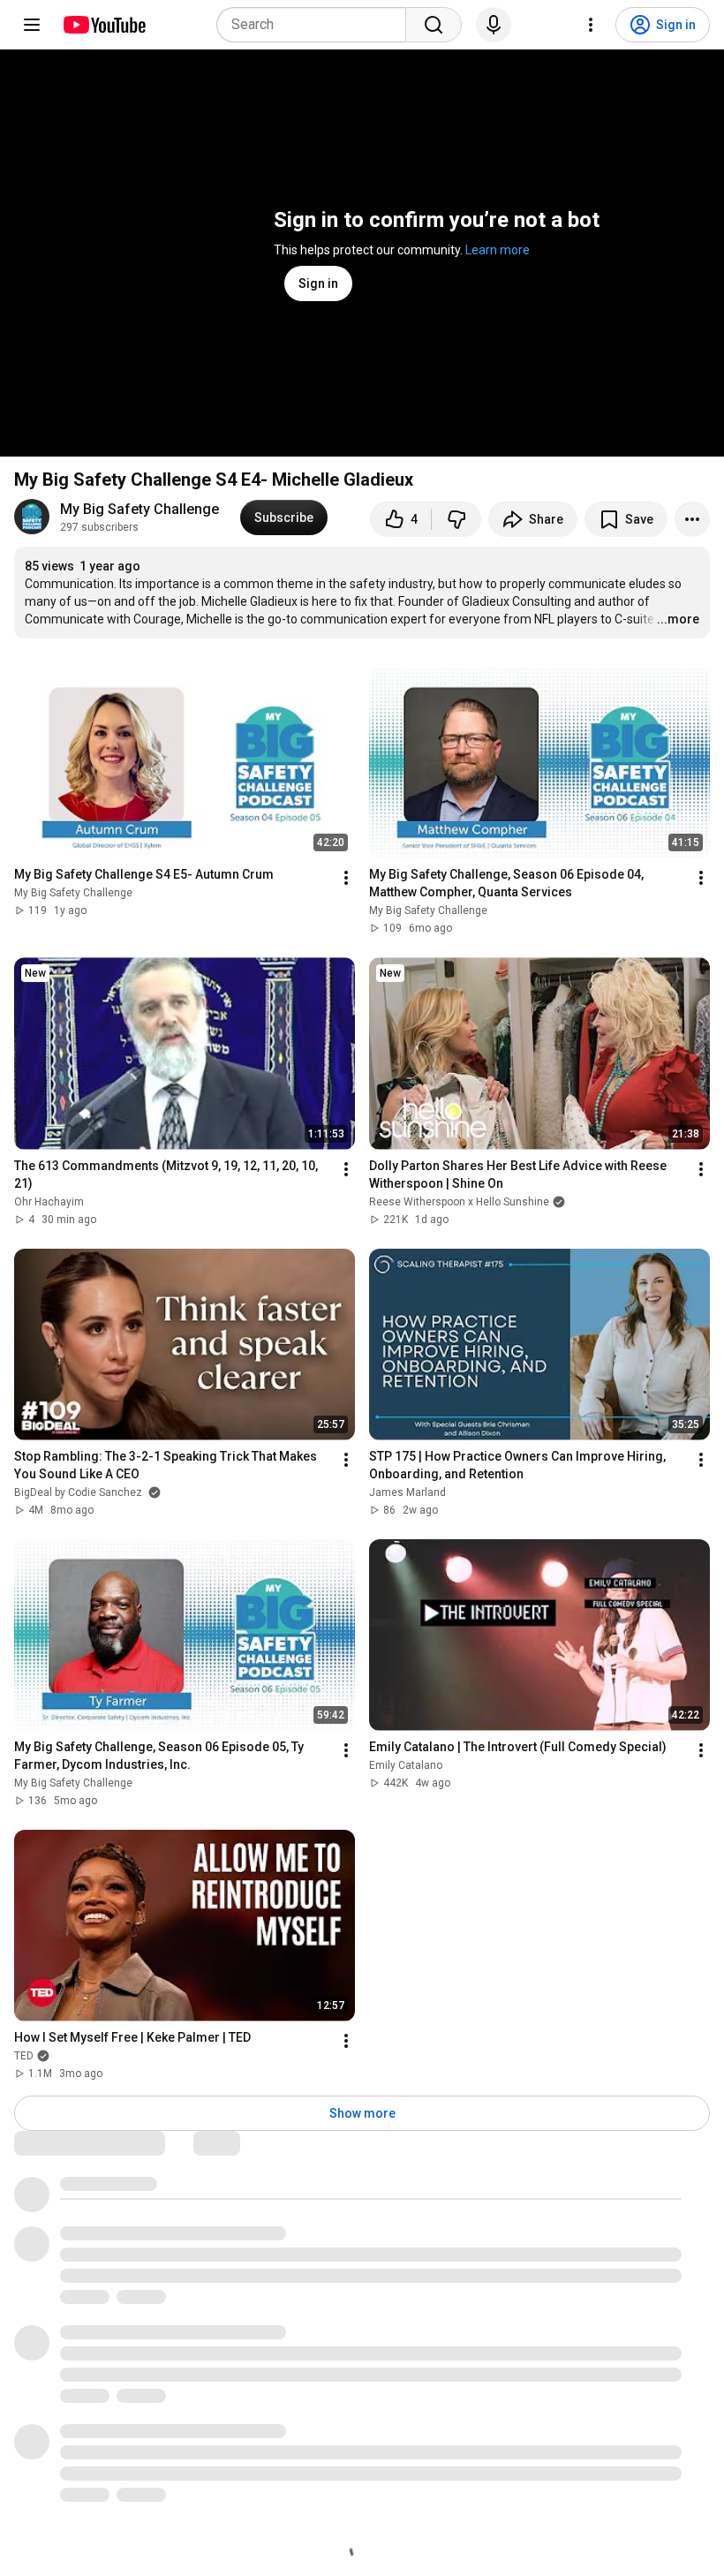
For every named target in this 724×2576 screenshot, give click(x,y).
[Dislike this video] (456, 519)
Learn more (498, 250)
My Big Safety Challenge (140, 509)
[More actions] (692, 519)
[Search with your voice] (494, 25)
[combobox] (317, 25)
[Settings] (591, 25)
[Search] (434, 25)
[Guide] (32, 25)
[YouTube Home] (104, 25)
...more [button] (678, 619)
